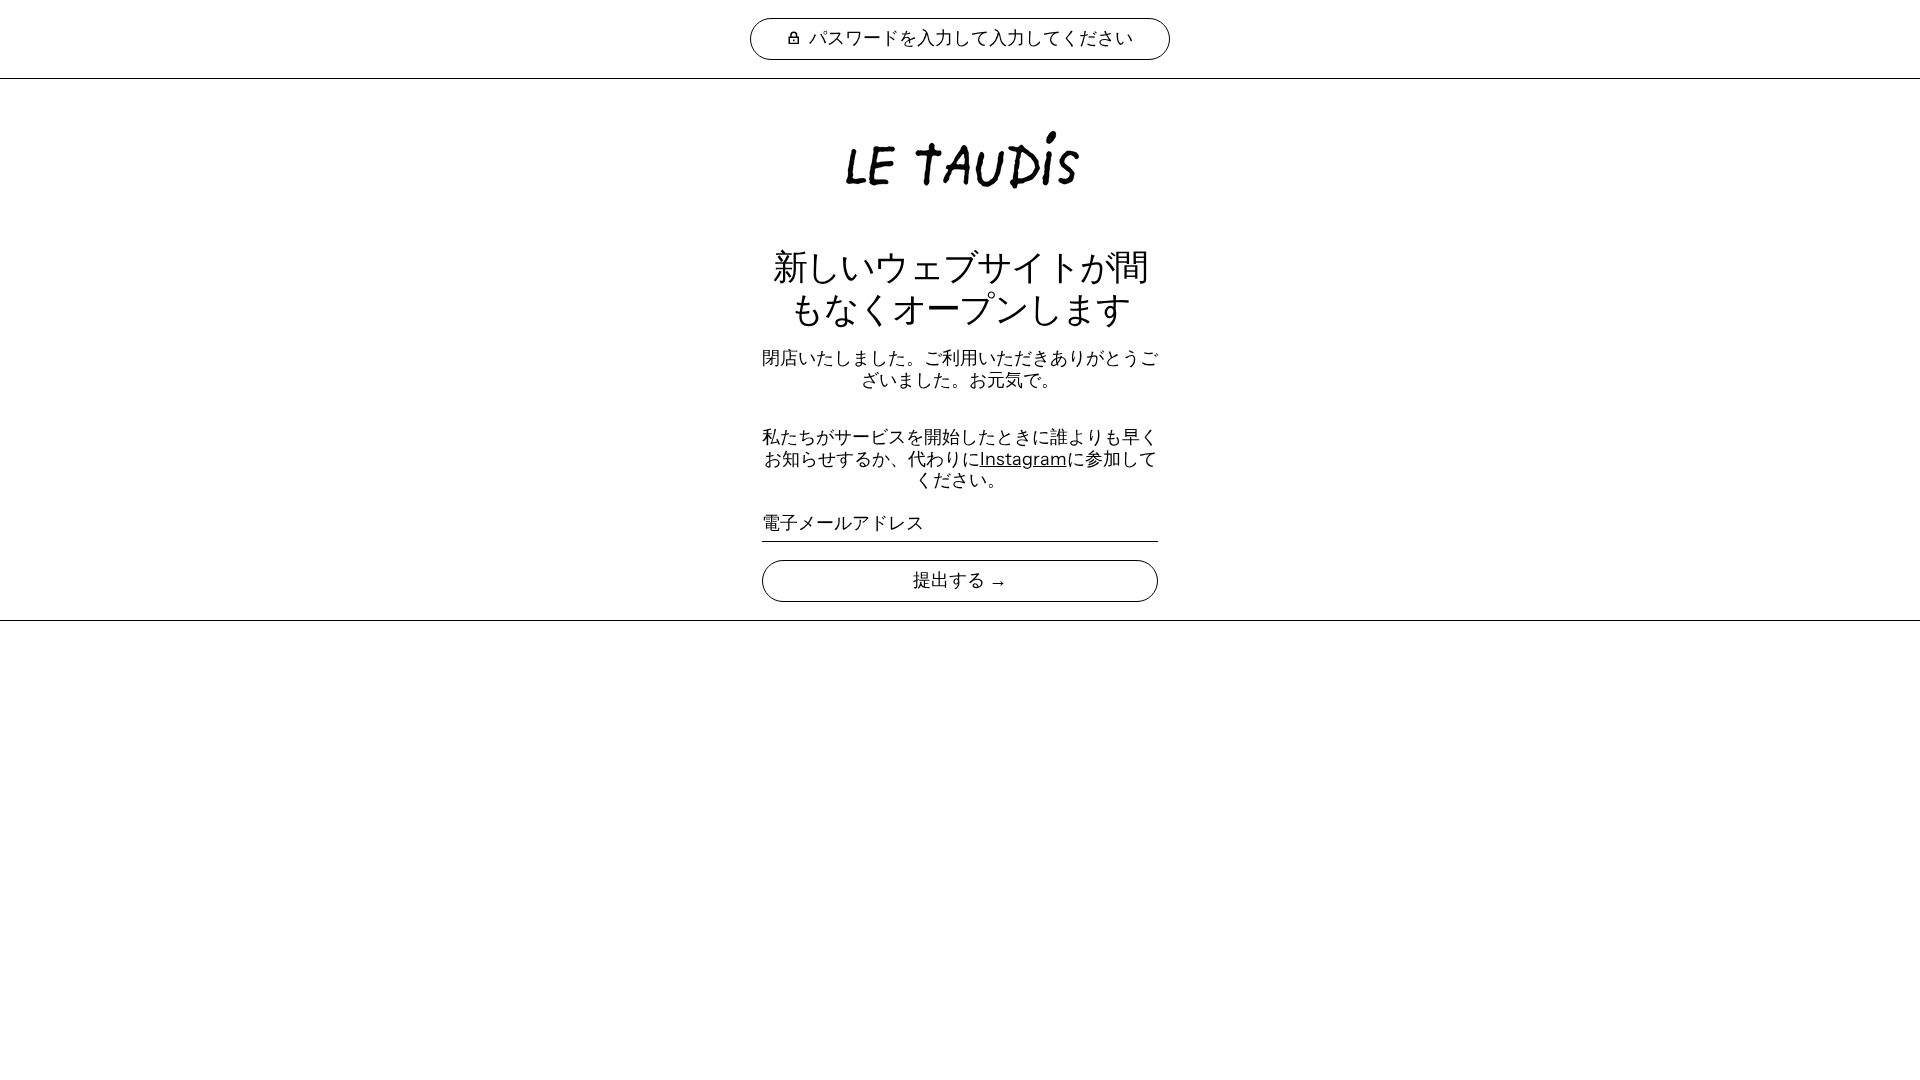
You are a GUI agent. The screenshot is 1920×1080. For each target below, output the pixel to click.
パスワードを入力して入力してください (969, 38)
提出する (949, 580)
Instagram (1023, 459)
